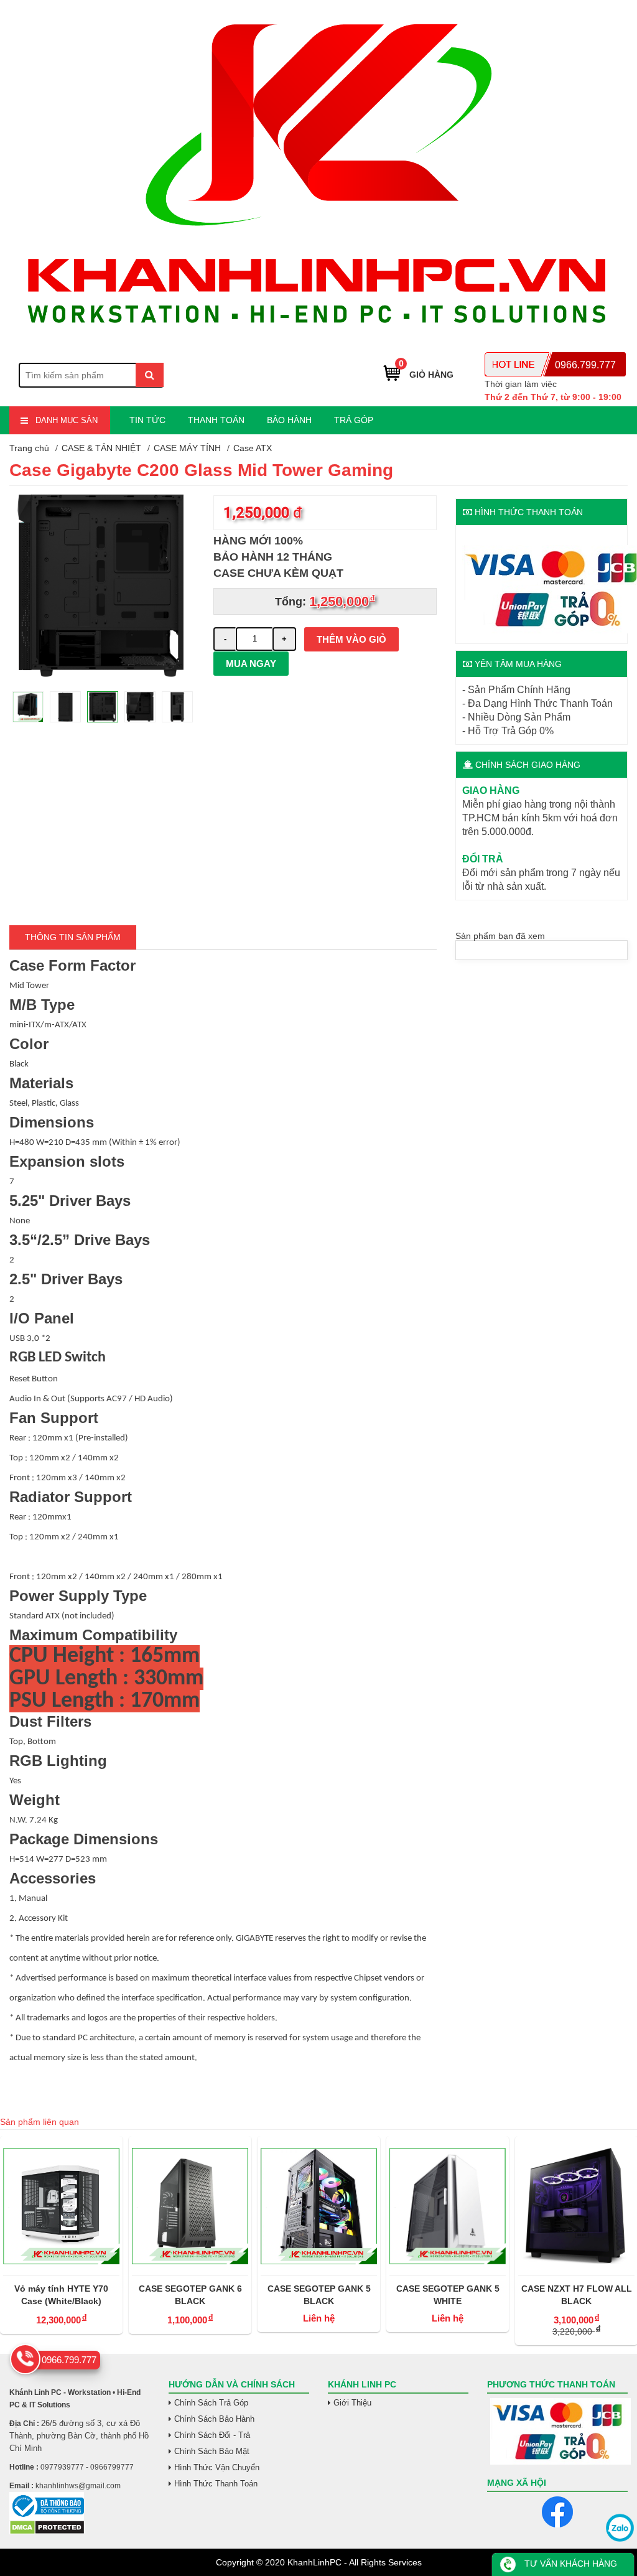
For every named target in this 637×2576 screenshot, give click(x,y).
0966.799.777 (585, 365)
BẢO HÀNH (289, 420)
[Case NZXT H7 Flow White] (576, 2206)
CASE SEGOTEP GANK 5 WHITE (319, 2295)
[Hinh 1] (102, 674)
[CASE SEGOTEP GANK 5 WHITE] (319, 2206)
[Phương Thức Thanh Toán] (557, 2431)
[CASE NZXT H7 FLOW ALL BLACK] (448, 2206)
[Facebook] (557, 2512)
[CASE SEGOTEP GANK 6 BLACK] (61, 2206)
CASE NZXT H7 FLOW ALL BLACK (448, 2295)
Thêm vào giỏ (351, 639)
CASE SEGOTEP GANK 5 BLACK (190, 2295)
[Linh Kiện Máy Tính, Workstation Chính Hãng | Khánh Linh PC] (318, 340)
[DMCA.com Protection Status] (47, 2532)
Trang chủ (29, 448)
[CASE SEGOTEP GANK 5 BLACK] (190, 2206)
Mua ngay (251, 664)
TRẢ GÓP (354, 420)
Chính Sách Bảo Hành (214, 2419)
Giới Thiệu (352, 2403)
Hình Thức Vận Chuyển (217, 2467)
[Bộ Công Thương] (80, 2506)
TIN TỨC (147, 420)
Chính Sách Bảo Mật (212, 2451)
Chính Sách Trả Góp (211, 2403)
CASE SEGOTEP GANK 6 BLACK (62, 2295)
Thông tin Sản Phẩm (73, 937)
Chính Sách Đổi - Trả (212, 2435)
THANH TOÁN (216, 420)
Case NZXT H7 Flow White (576, 2289)
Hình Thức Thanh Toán (216, 2484)
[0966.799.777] (25, 2359)
